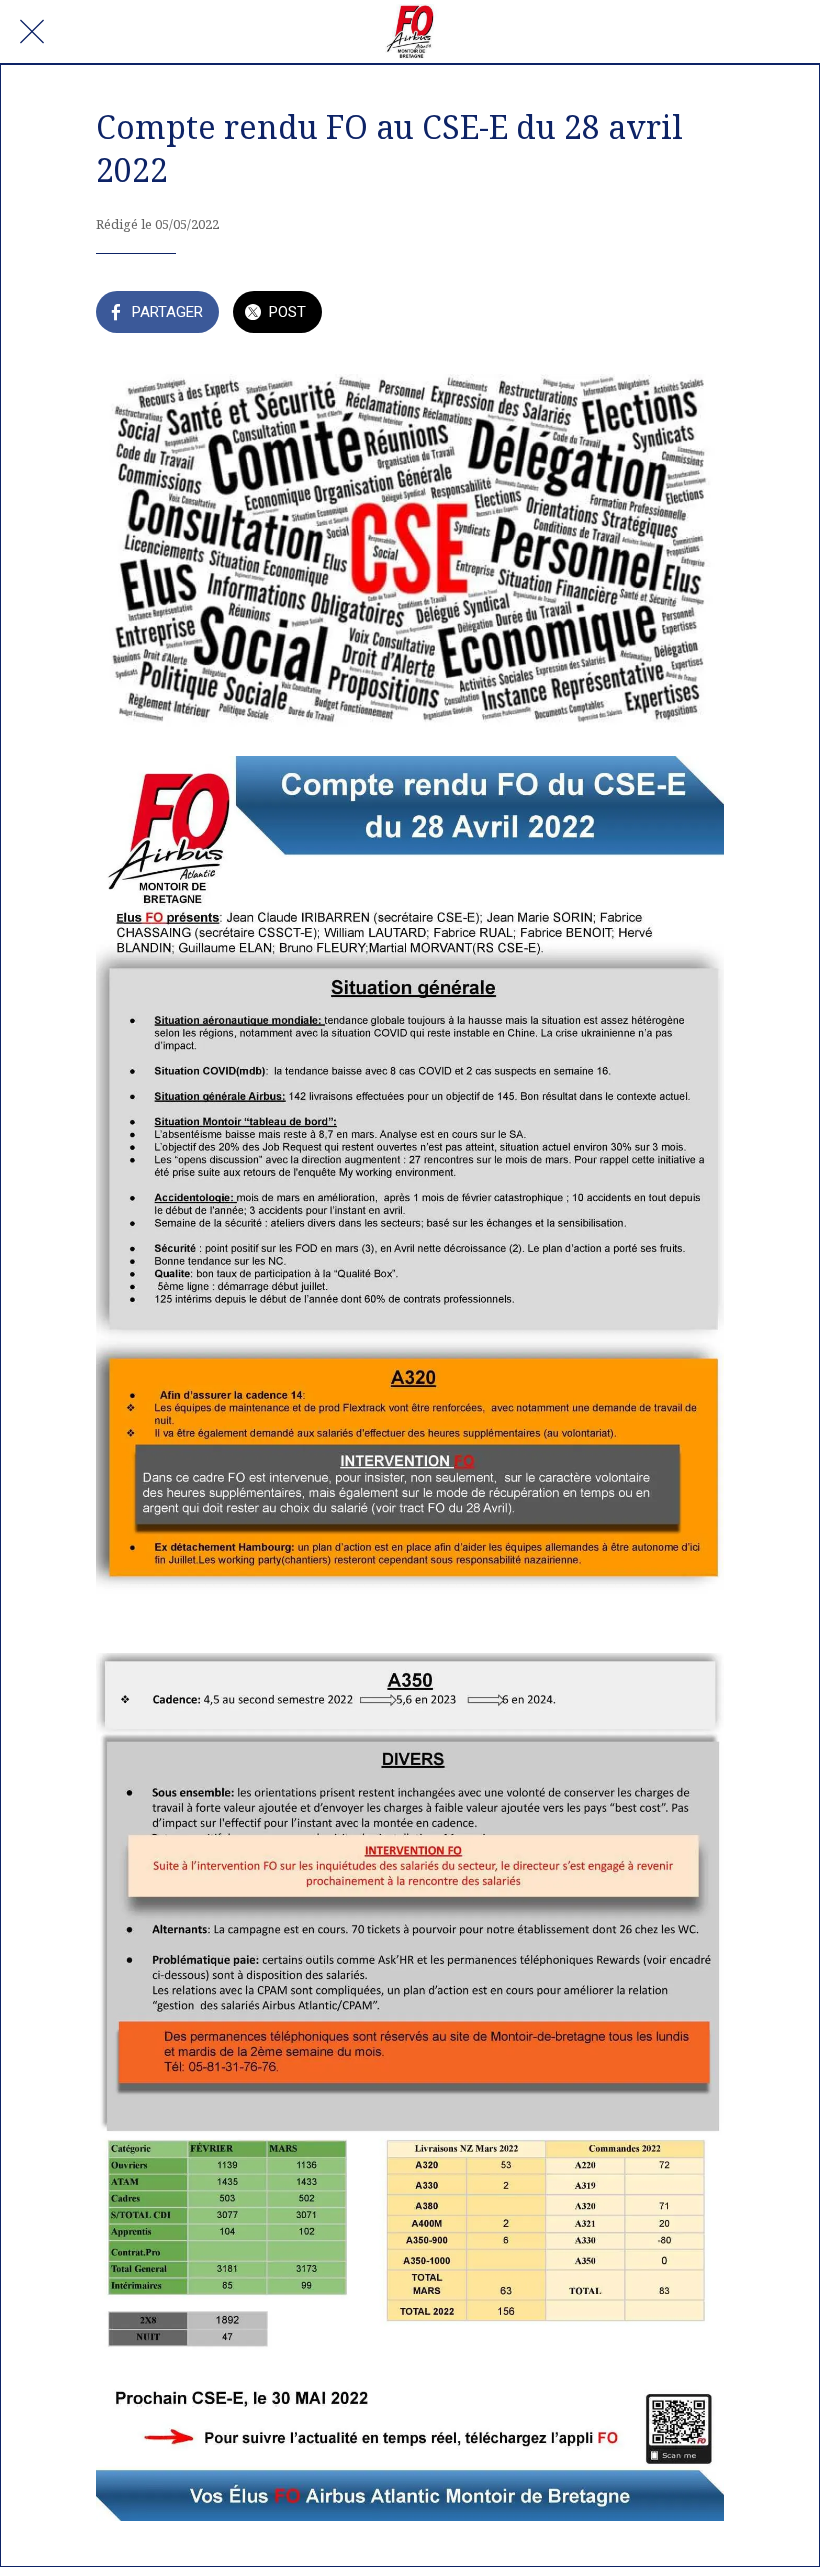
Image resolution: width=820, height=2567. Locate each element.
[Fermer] (32, 32)
